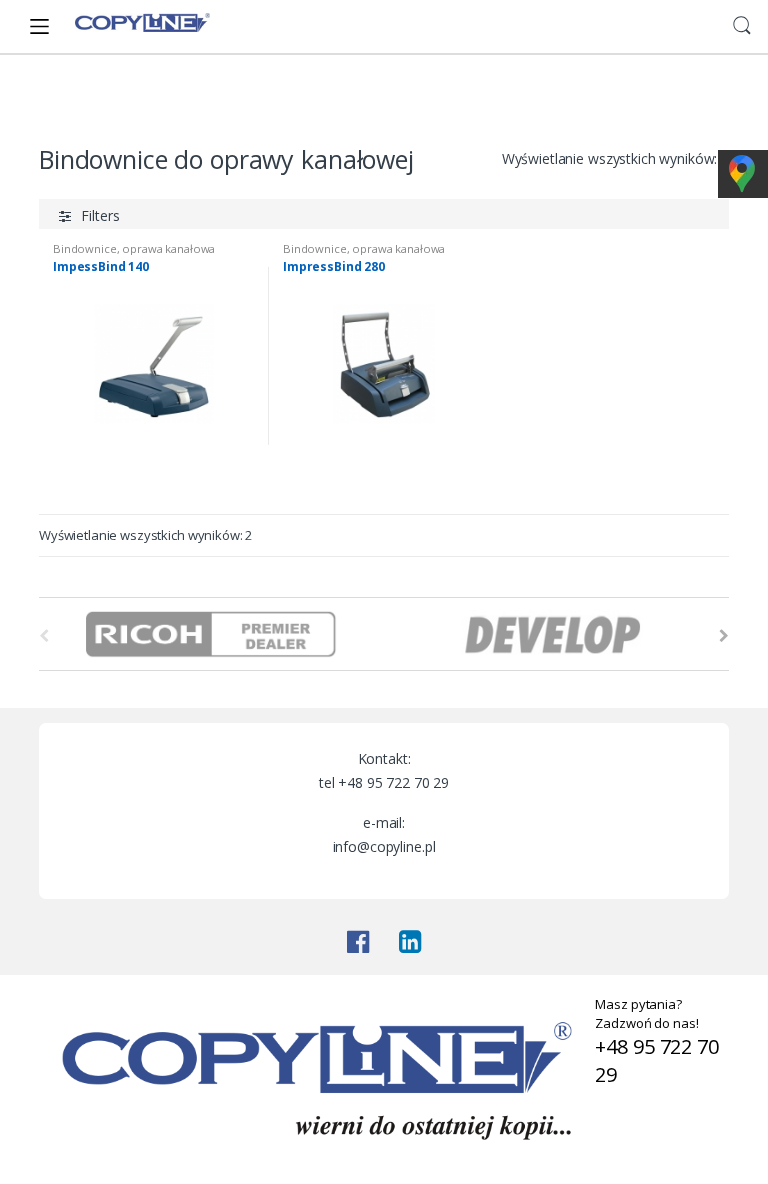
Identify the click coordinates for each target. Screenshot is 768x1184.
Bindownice (227, 97)
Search (742, 26)
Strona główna (85, 97)
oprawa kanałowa (168, 248)
